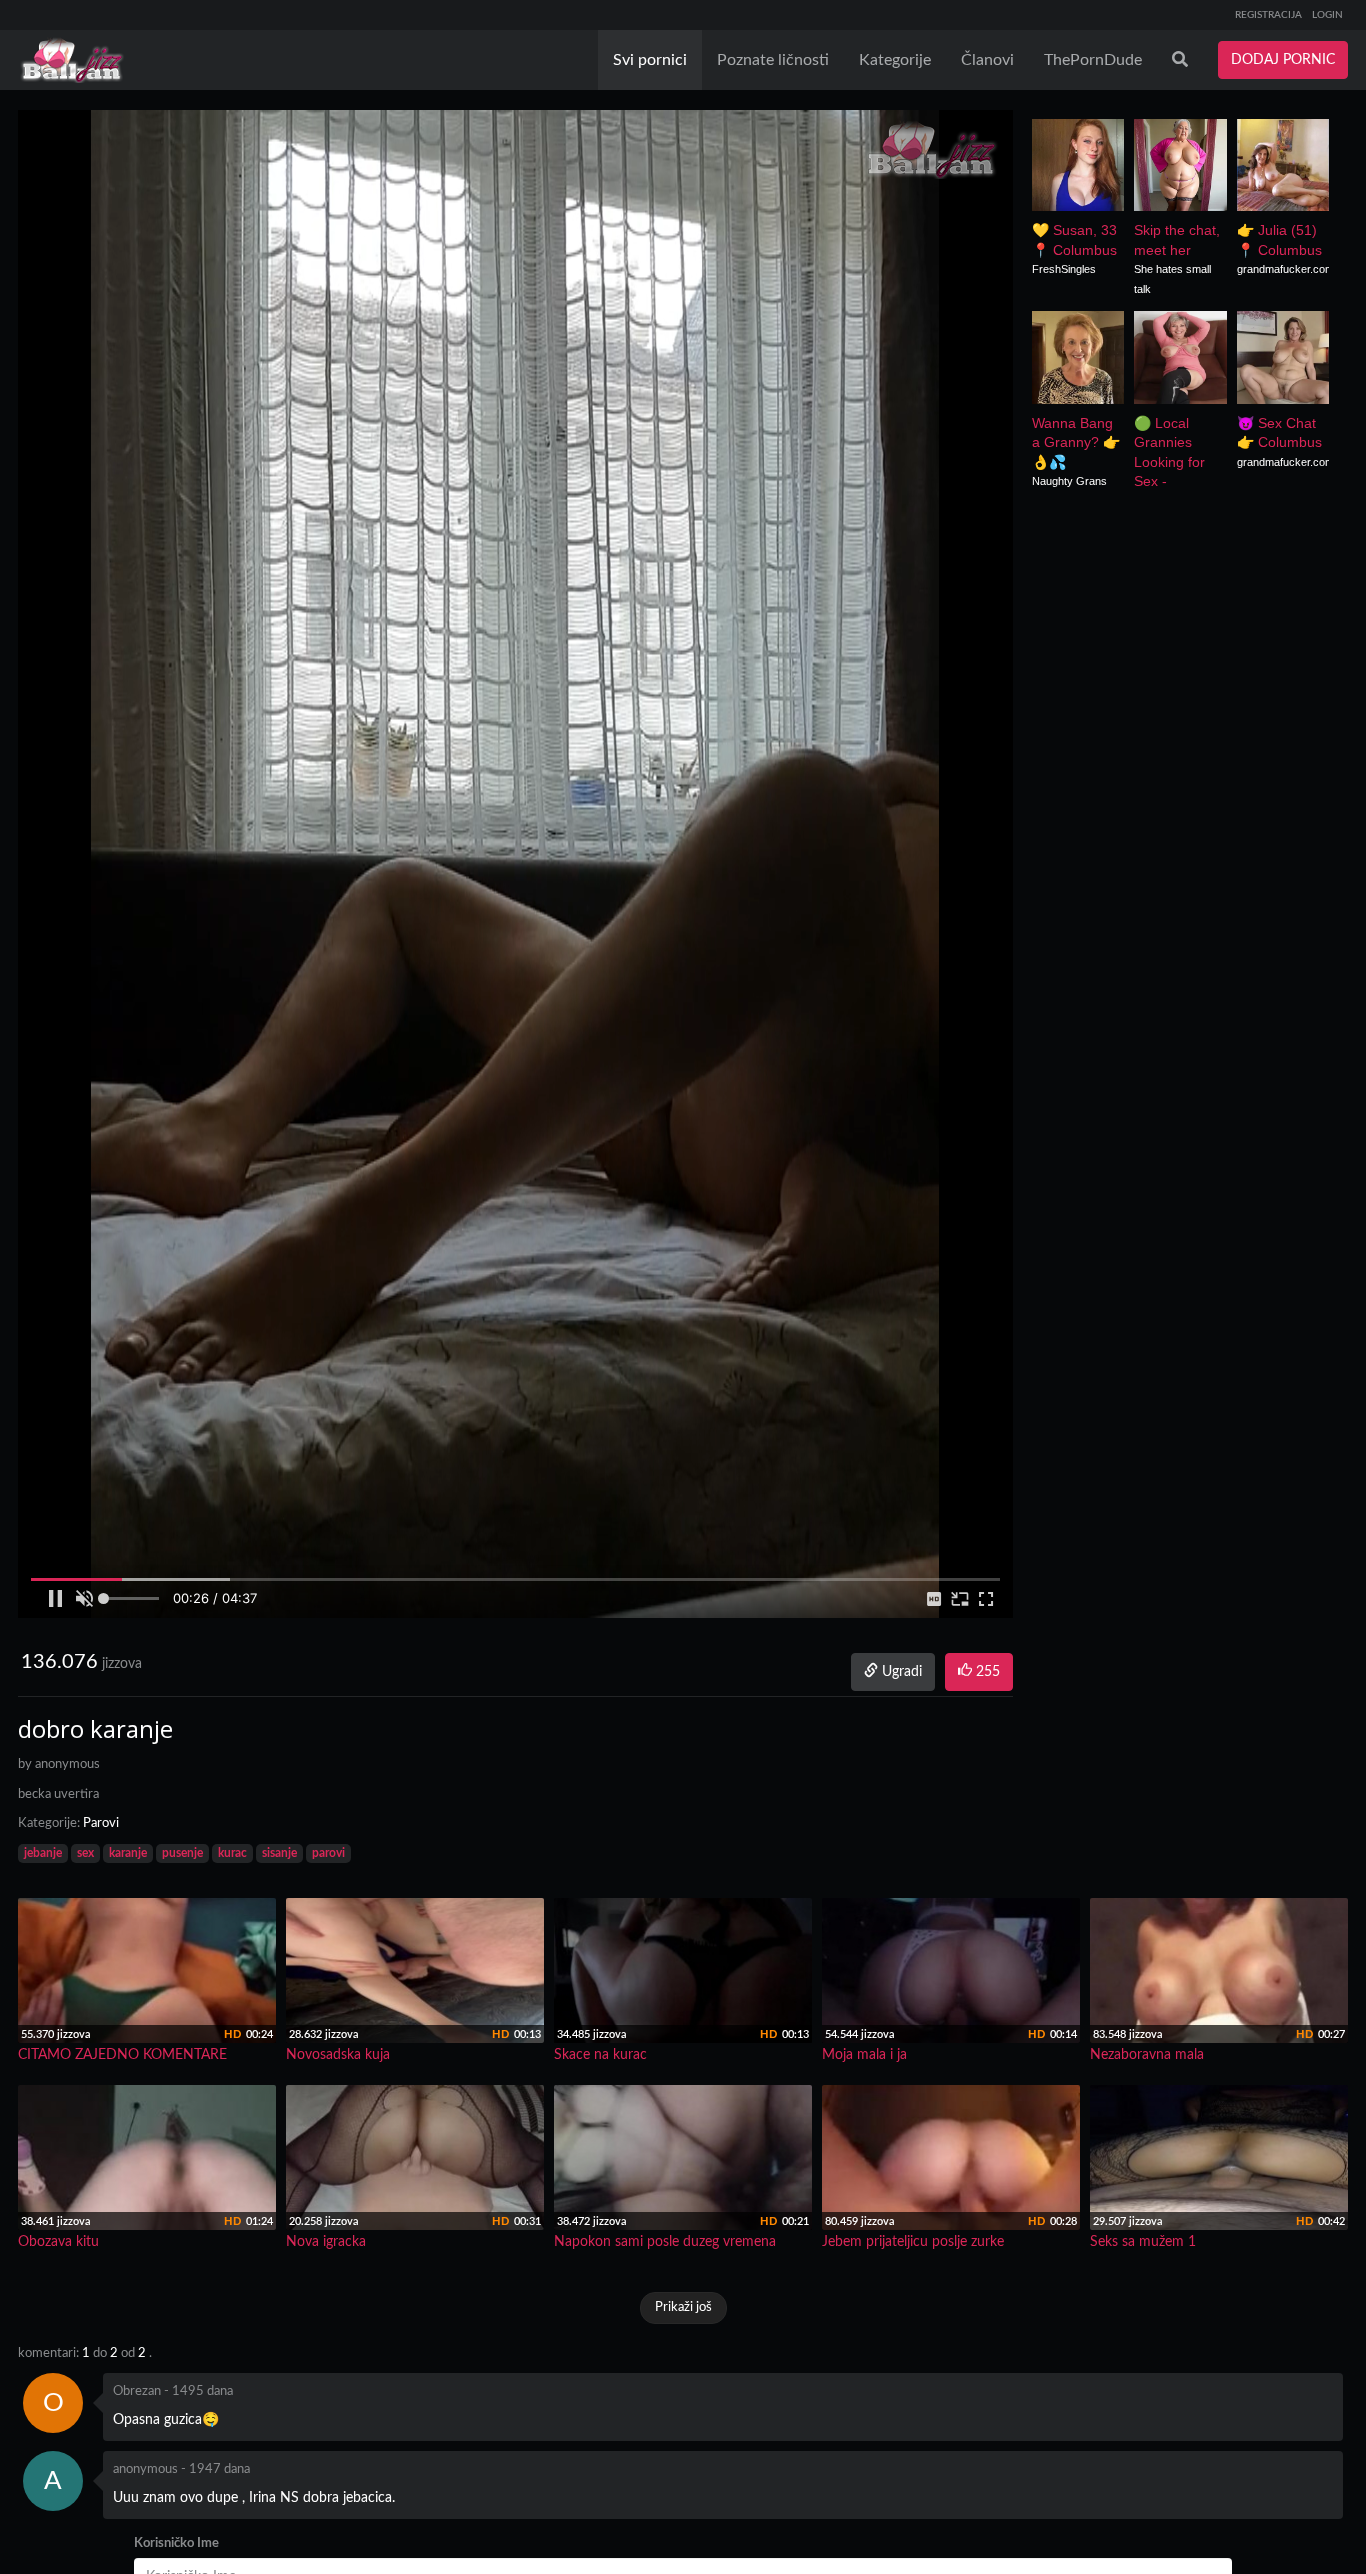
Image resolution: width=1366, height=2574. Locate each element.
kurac (232, 1853)
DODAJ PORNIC (1283, 60)
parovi (328, 1853)
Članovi (987, 60)
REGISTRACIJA (1268, 15)
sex (85, 1853)
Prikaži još (683, 2307)
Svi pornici (650, 60)
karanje (128, 1853)
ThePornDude (1093, 60)
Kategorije (895, 60)
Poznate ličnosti (773, 60)
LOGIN (1327, 15)
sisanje (279, 1853)
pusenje (182, 1853)
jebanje (43, 1853)
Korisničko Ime (176, 2543)
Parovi (101, 1823)
